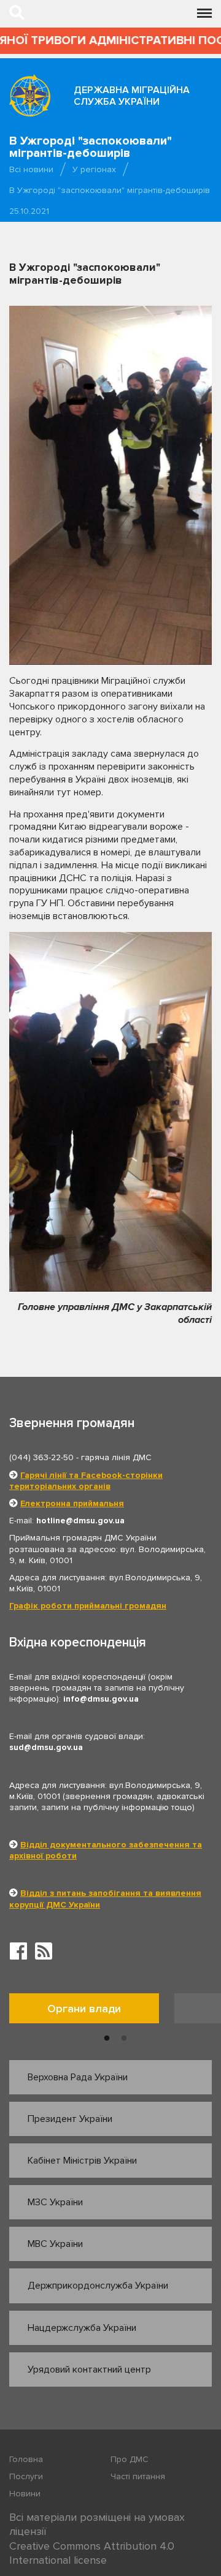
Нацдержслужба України (82, 2328)
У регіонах (94, 169)
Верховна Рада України (78, 2077)
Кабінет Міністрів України (82, 2161)
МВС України (55, 2244)
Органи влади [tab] (84, 2009)
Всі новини (31, 169)
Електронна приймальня (72, 1503)
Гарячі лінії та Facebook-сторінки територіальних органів (86, 1481)
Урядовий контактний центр (89, 2370)
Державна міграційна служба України (132, 96)
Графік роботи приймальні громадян (88, 1606)
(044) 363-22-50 (41, 1457)
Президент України (70, 2119)
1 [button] (107, 2039)
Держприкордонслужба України (98, 2286)
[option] (92, 2011)
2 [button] (124, 2039)
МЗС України (55, 2202)
